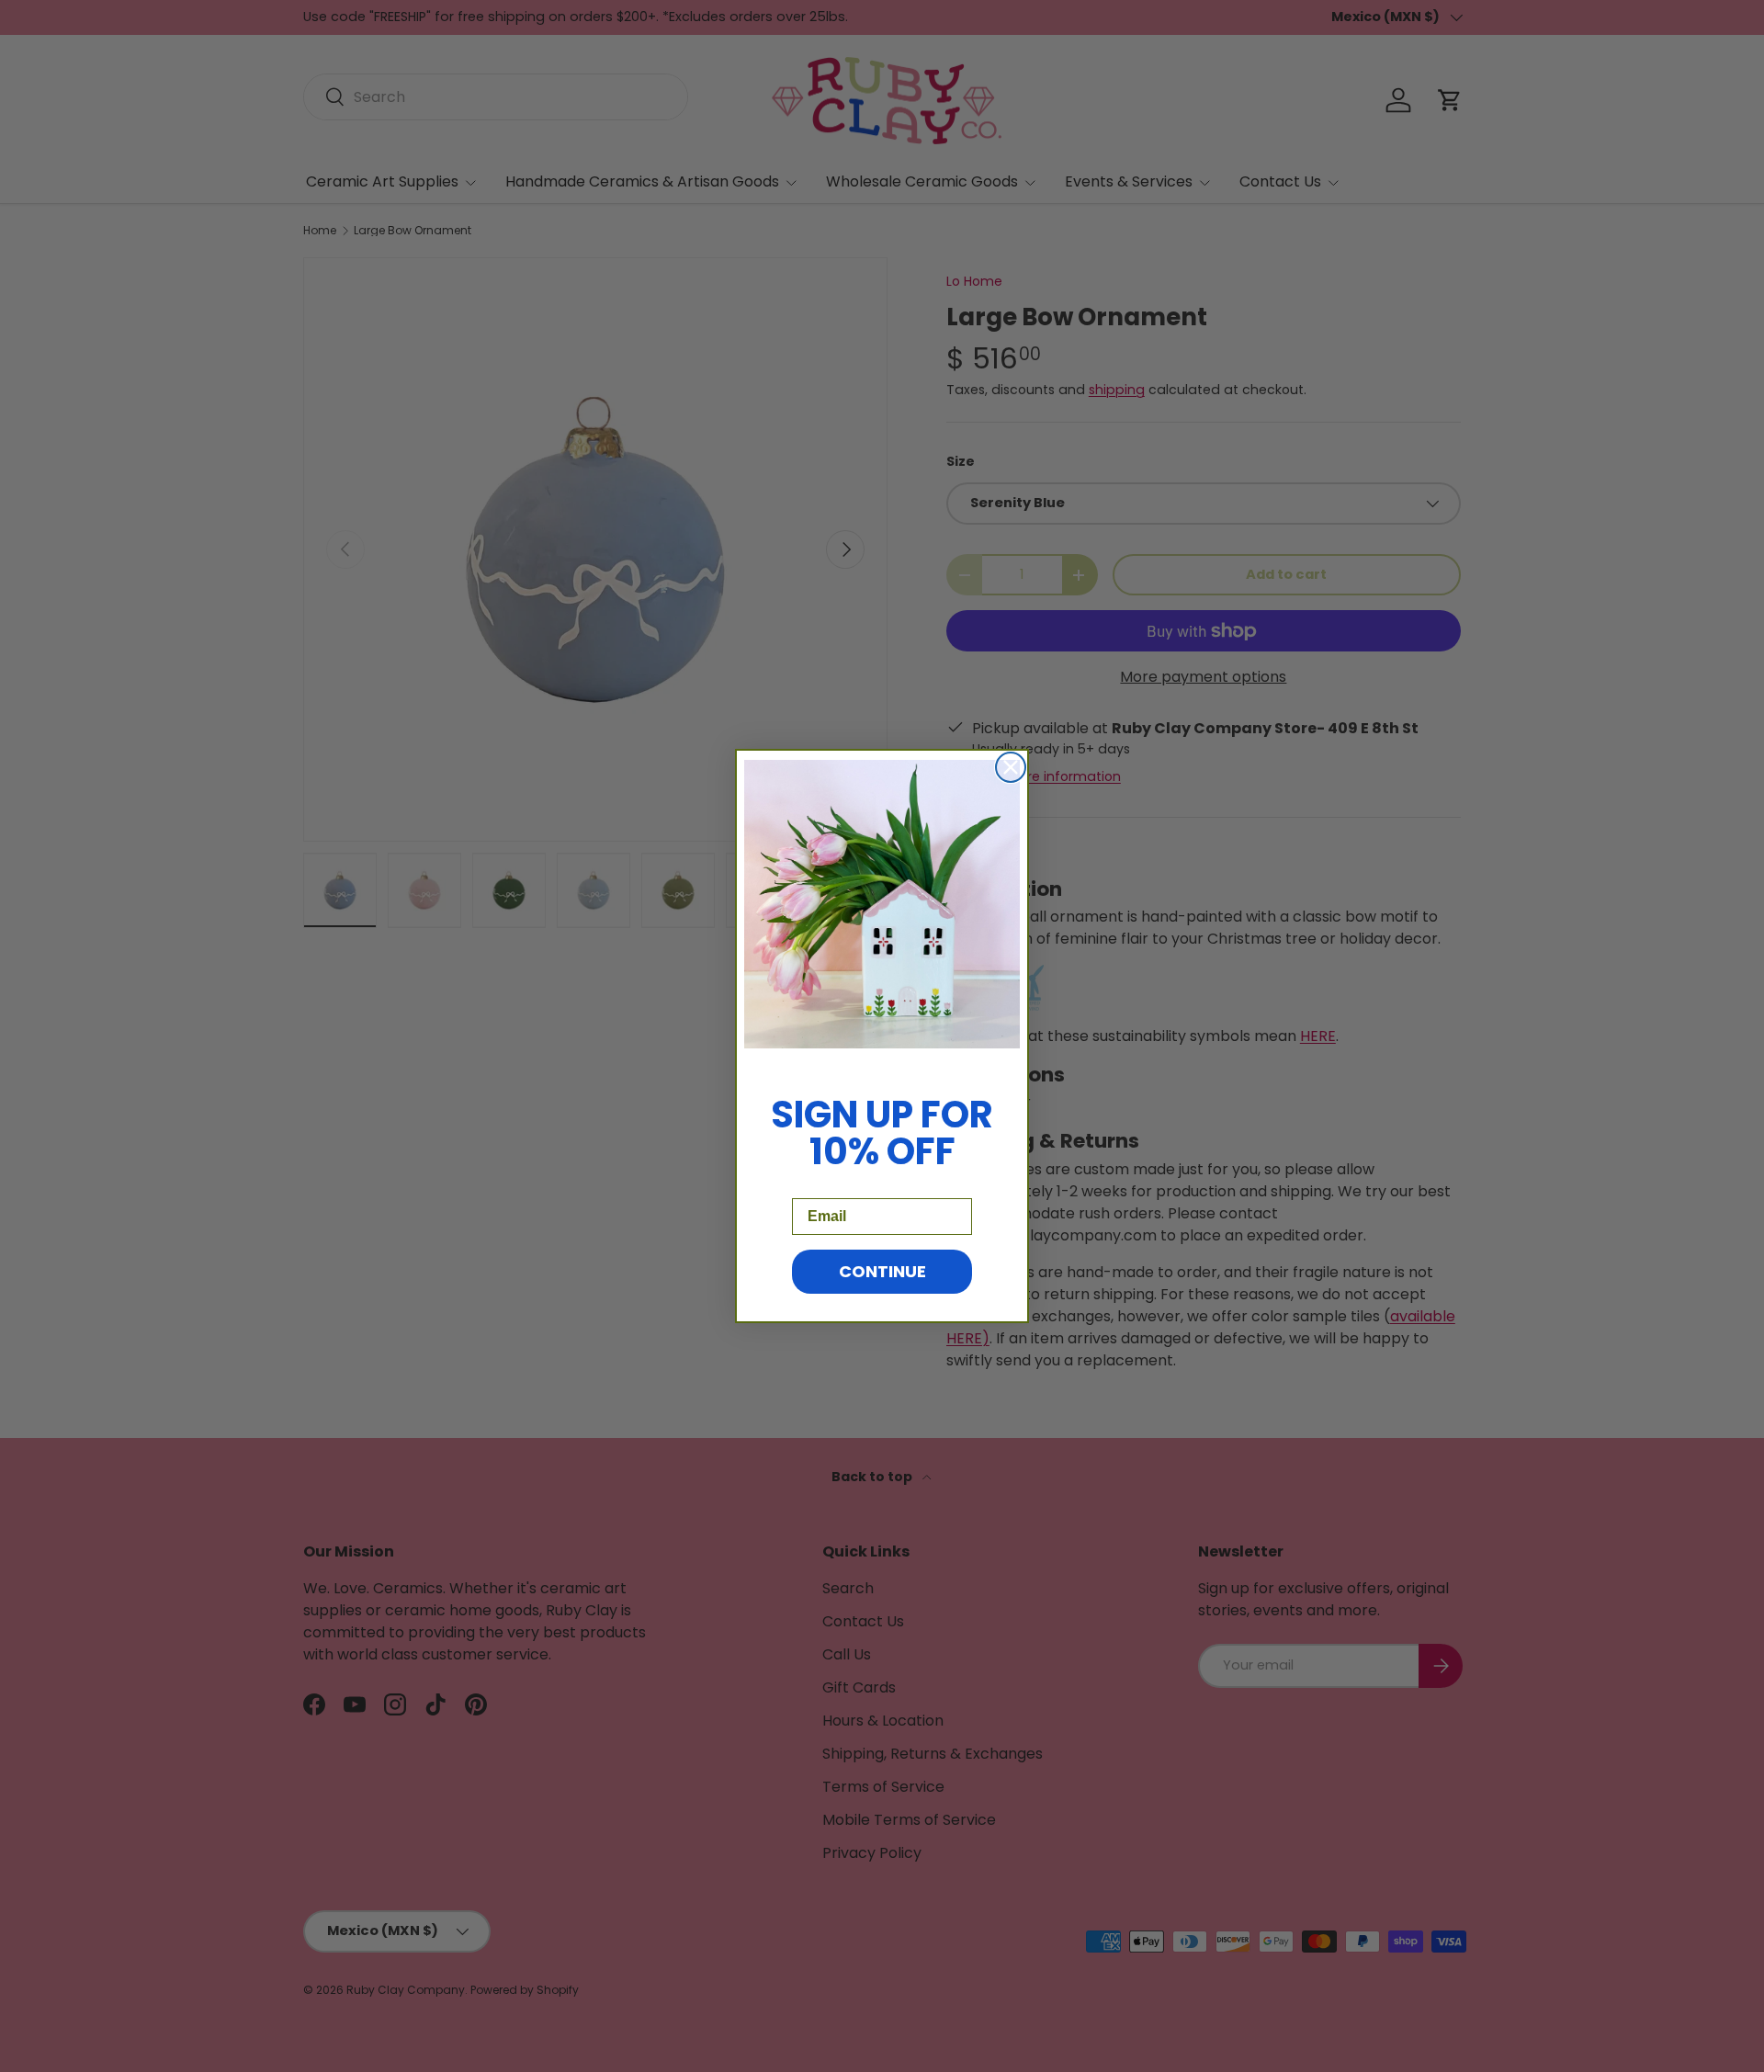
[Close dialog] (1011, 767)
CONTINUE (882, 1271)
